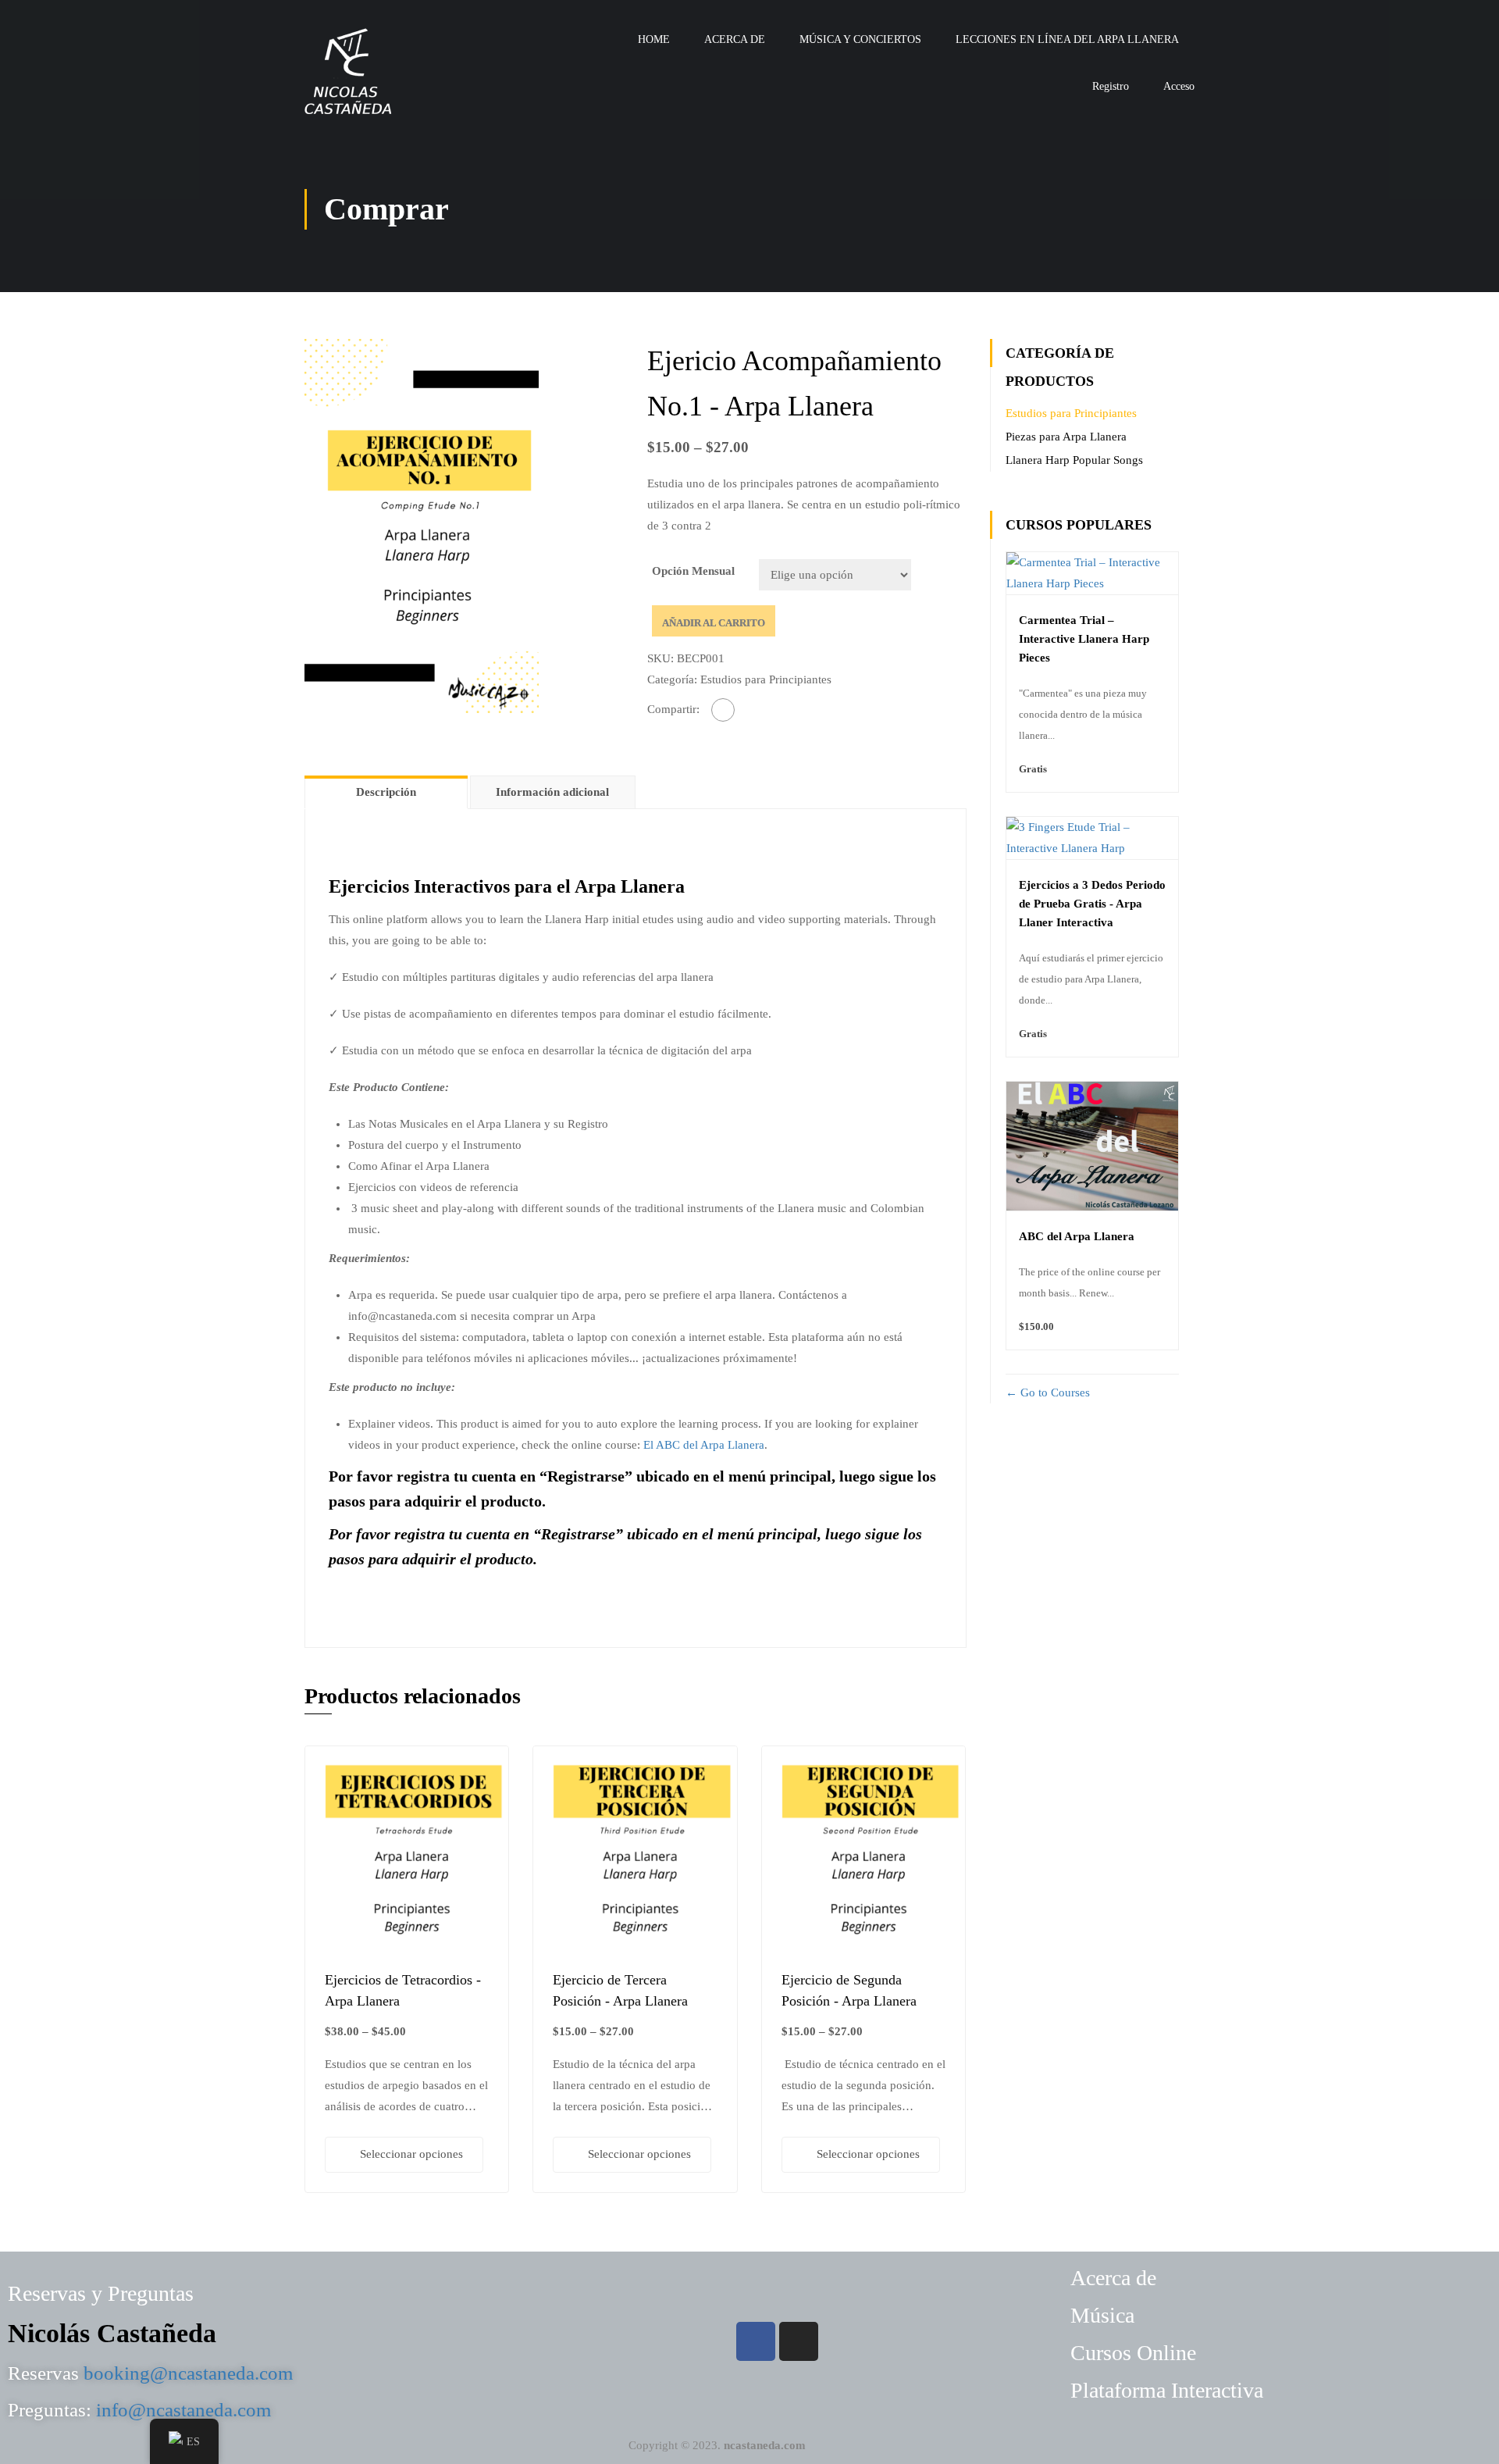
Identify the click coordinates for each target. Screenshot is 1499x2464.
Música (1102, 2315)
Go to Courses (1054, 1392)
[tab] (387, 792)
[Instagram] (799, 2341)
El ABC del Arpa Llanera (704, 1445)
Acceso (1179, 86)
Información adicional (552, 792)
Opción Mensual (693, 571)
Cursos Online (1133, 2353)
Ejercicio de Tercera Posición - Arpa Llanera (620, 1990)
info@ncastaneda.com (183, 2410)
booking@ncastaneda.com (188, 2373)
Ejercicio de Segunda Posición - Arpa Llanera (849, 1990)
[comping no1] (422, 525)
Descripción (386, 792)
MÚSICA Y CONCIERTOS (860, 39)
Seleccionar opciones (411, 2154)
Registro (1111, 86)
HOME (654, 39)
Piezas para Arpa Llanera (1066, 437)
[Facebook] (723, 710)
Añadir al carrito (714, 623)
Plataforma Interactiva (1167, 2390)
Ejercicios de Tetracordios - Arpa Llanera (403, 1990)
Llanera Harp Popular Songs (1074, 460)
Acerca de (1113, 2278)
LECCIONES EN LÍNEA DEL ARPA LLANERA (1067, 39)
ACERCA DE (735, 39)
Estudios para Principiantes (766, 679)
